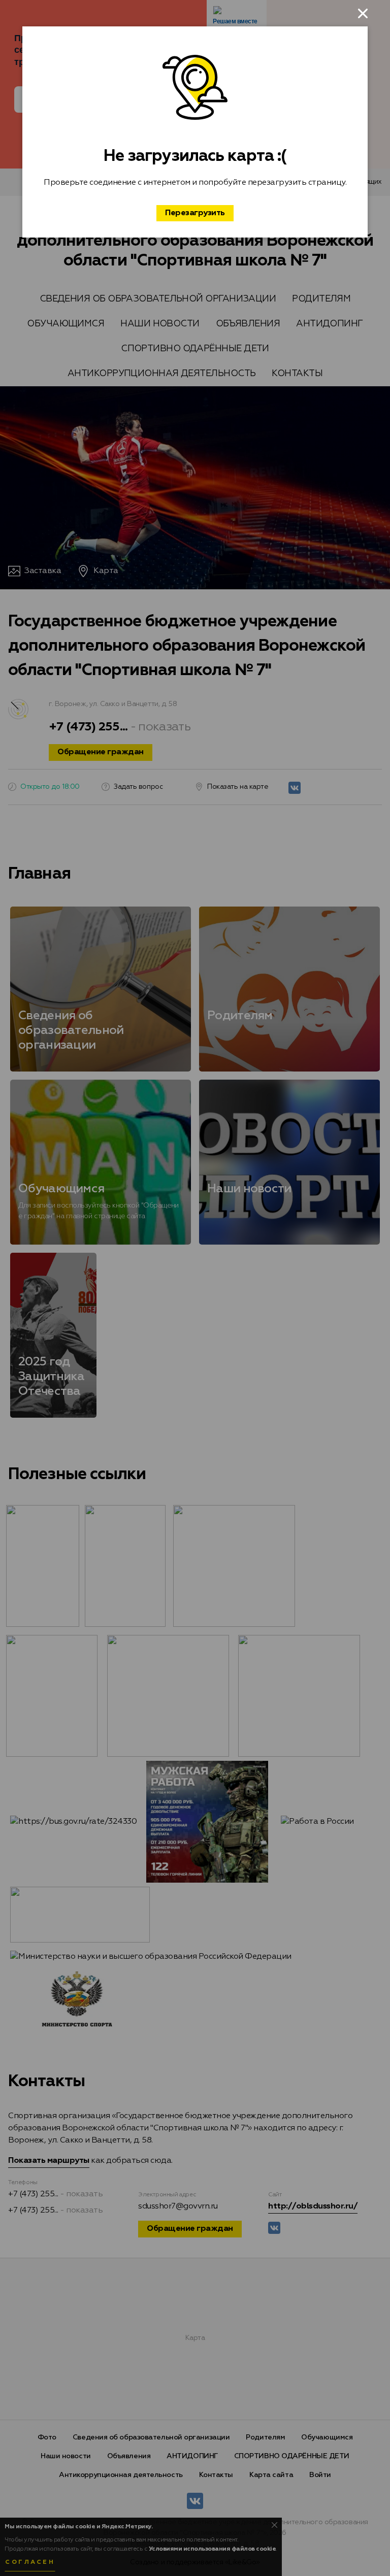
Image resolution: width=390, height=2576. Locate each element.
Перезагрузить (195, 213)
